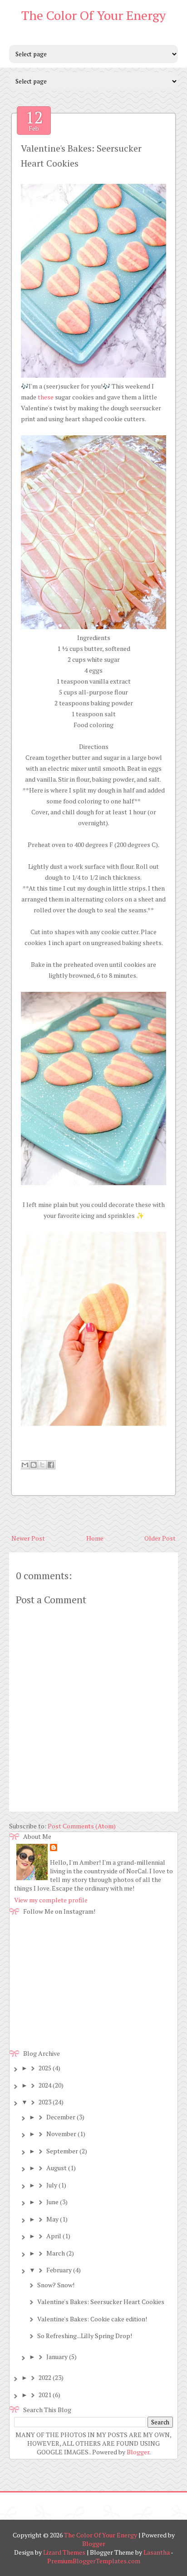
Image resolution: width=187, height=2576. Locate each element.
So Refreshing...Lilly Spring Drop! (85, 2336)
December (61, 2117)
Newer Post (28, 1538)
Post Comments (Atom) (82, 1826)
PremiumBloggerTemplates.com (94, 2561)
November (61, 2134)
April (54, 2236)
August (57, 2168)
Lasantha (157, 2552)
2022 (45, 2377)
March (56, 2253)
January (57, 2357)
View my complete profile (51, 1900)
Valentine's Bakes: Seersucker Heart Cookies (101, 2302)
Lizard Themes (64, 2552)
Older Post (160, 1538)
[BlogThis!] (34, 1465)
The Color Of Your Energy (93, 15)
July (52, 2185)
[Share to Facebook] (51, 1465)
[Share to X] (42, 1465)
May (52, 2219)
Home (95, 1538)
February (59, 2270)
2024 (45, 2085)
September (62, 2151)
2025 (45, 2068)
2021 (45, 2395)
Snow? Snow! (56, 2285)
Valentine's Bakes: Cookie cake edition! (92, 2319)
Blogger (138, 2452)
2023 (45, 2102)
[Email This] (25, 1465)
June (52, 2202)
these (46, 397)
